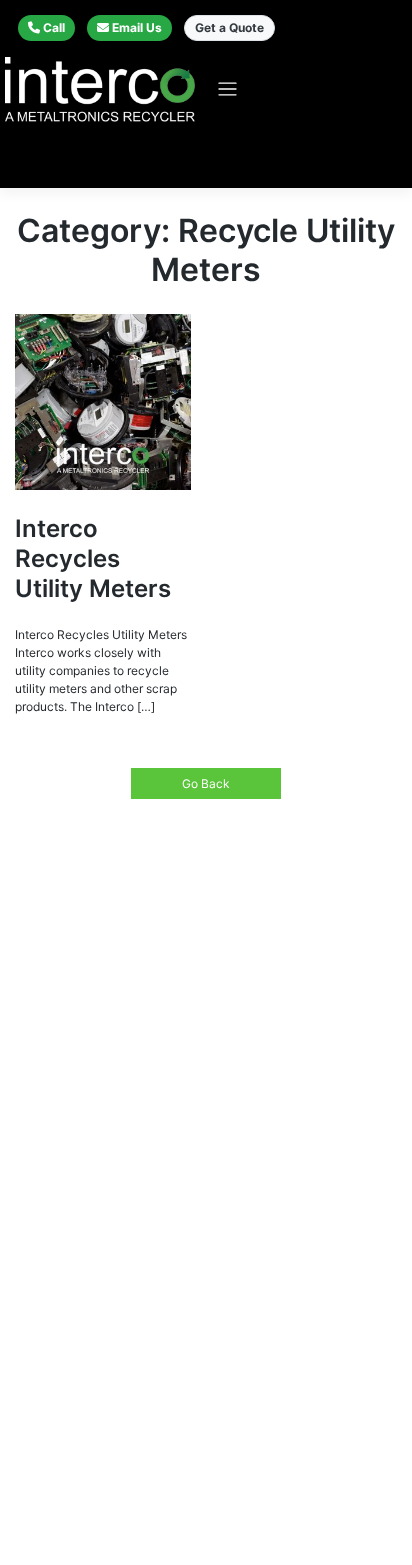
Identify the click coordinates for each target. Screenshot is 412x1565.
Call (54, 27)
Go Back (206, 783)
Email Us (137, 27)
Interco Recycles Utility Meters (93, 558)
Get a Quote (229, 27)
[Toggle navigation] (227, 89)
